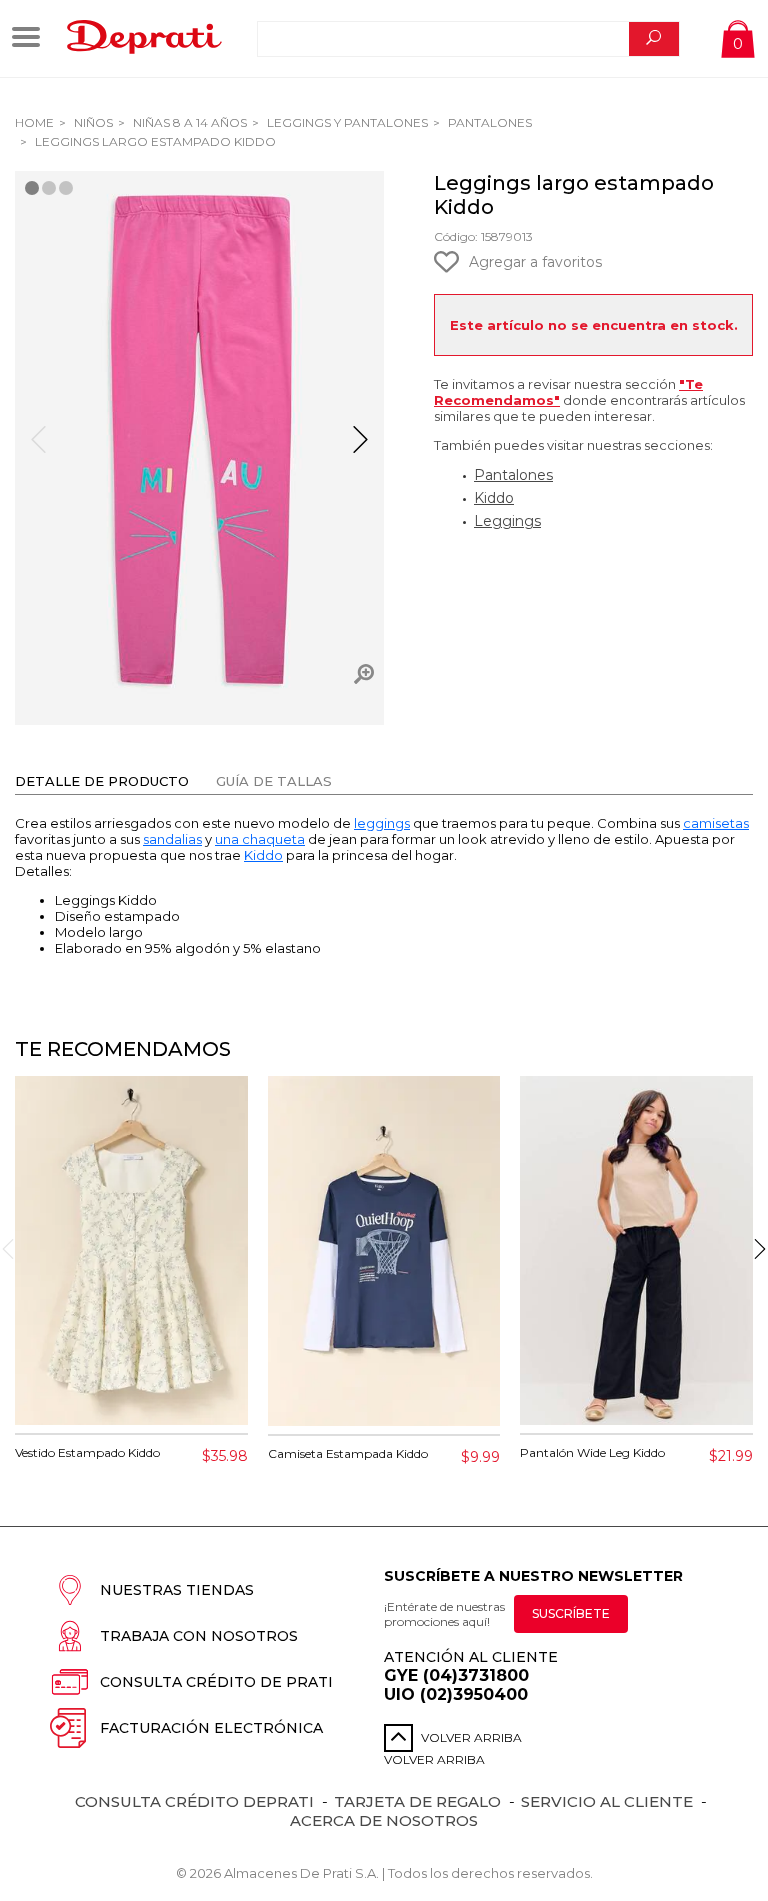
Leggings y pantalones (346, 122)
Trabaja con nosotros (199, 1636)
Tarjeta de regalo (417, 1801)
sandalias (172, 839)
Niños (92, 122)
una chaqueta (260, 839)
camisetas (716, 823)
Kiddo (494, 498)
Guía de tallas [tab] (274, 781)
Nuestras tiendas (177, 1590)
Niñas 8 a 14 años (188, 122)
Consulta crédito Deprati (194, 1801)
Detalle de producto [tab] (102, 781)
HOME (34, 122)
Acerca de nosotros (384, 1820)
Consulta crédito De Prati (216, 1682)
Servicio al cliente (607, 1801)
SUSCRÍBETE (571, 1613)
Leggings (507, 521)
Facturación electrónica (211, 1728)
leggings (382, 823)
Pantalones (488, 122)
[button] (360, 448)
